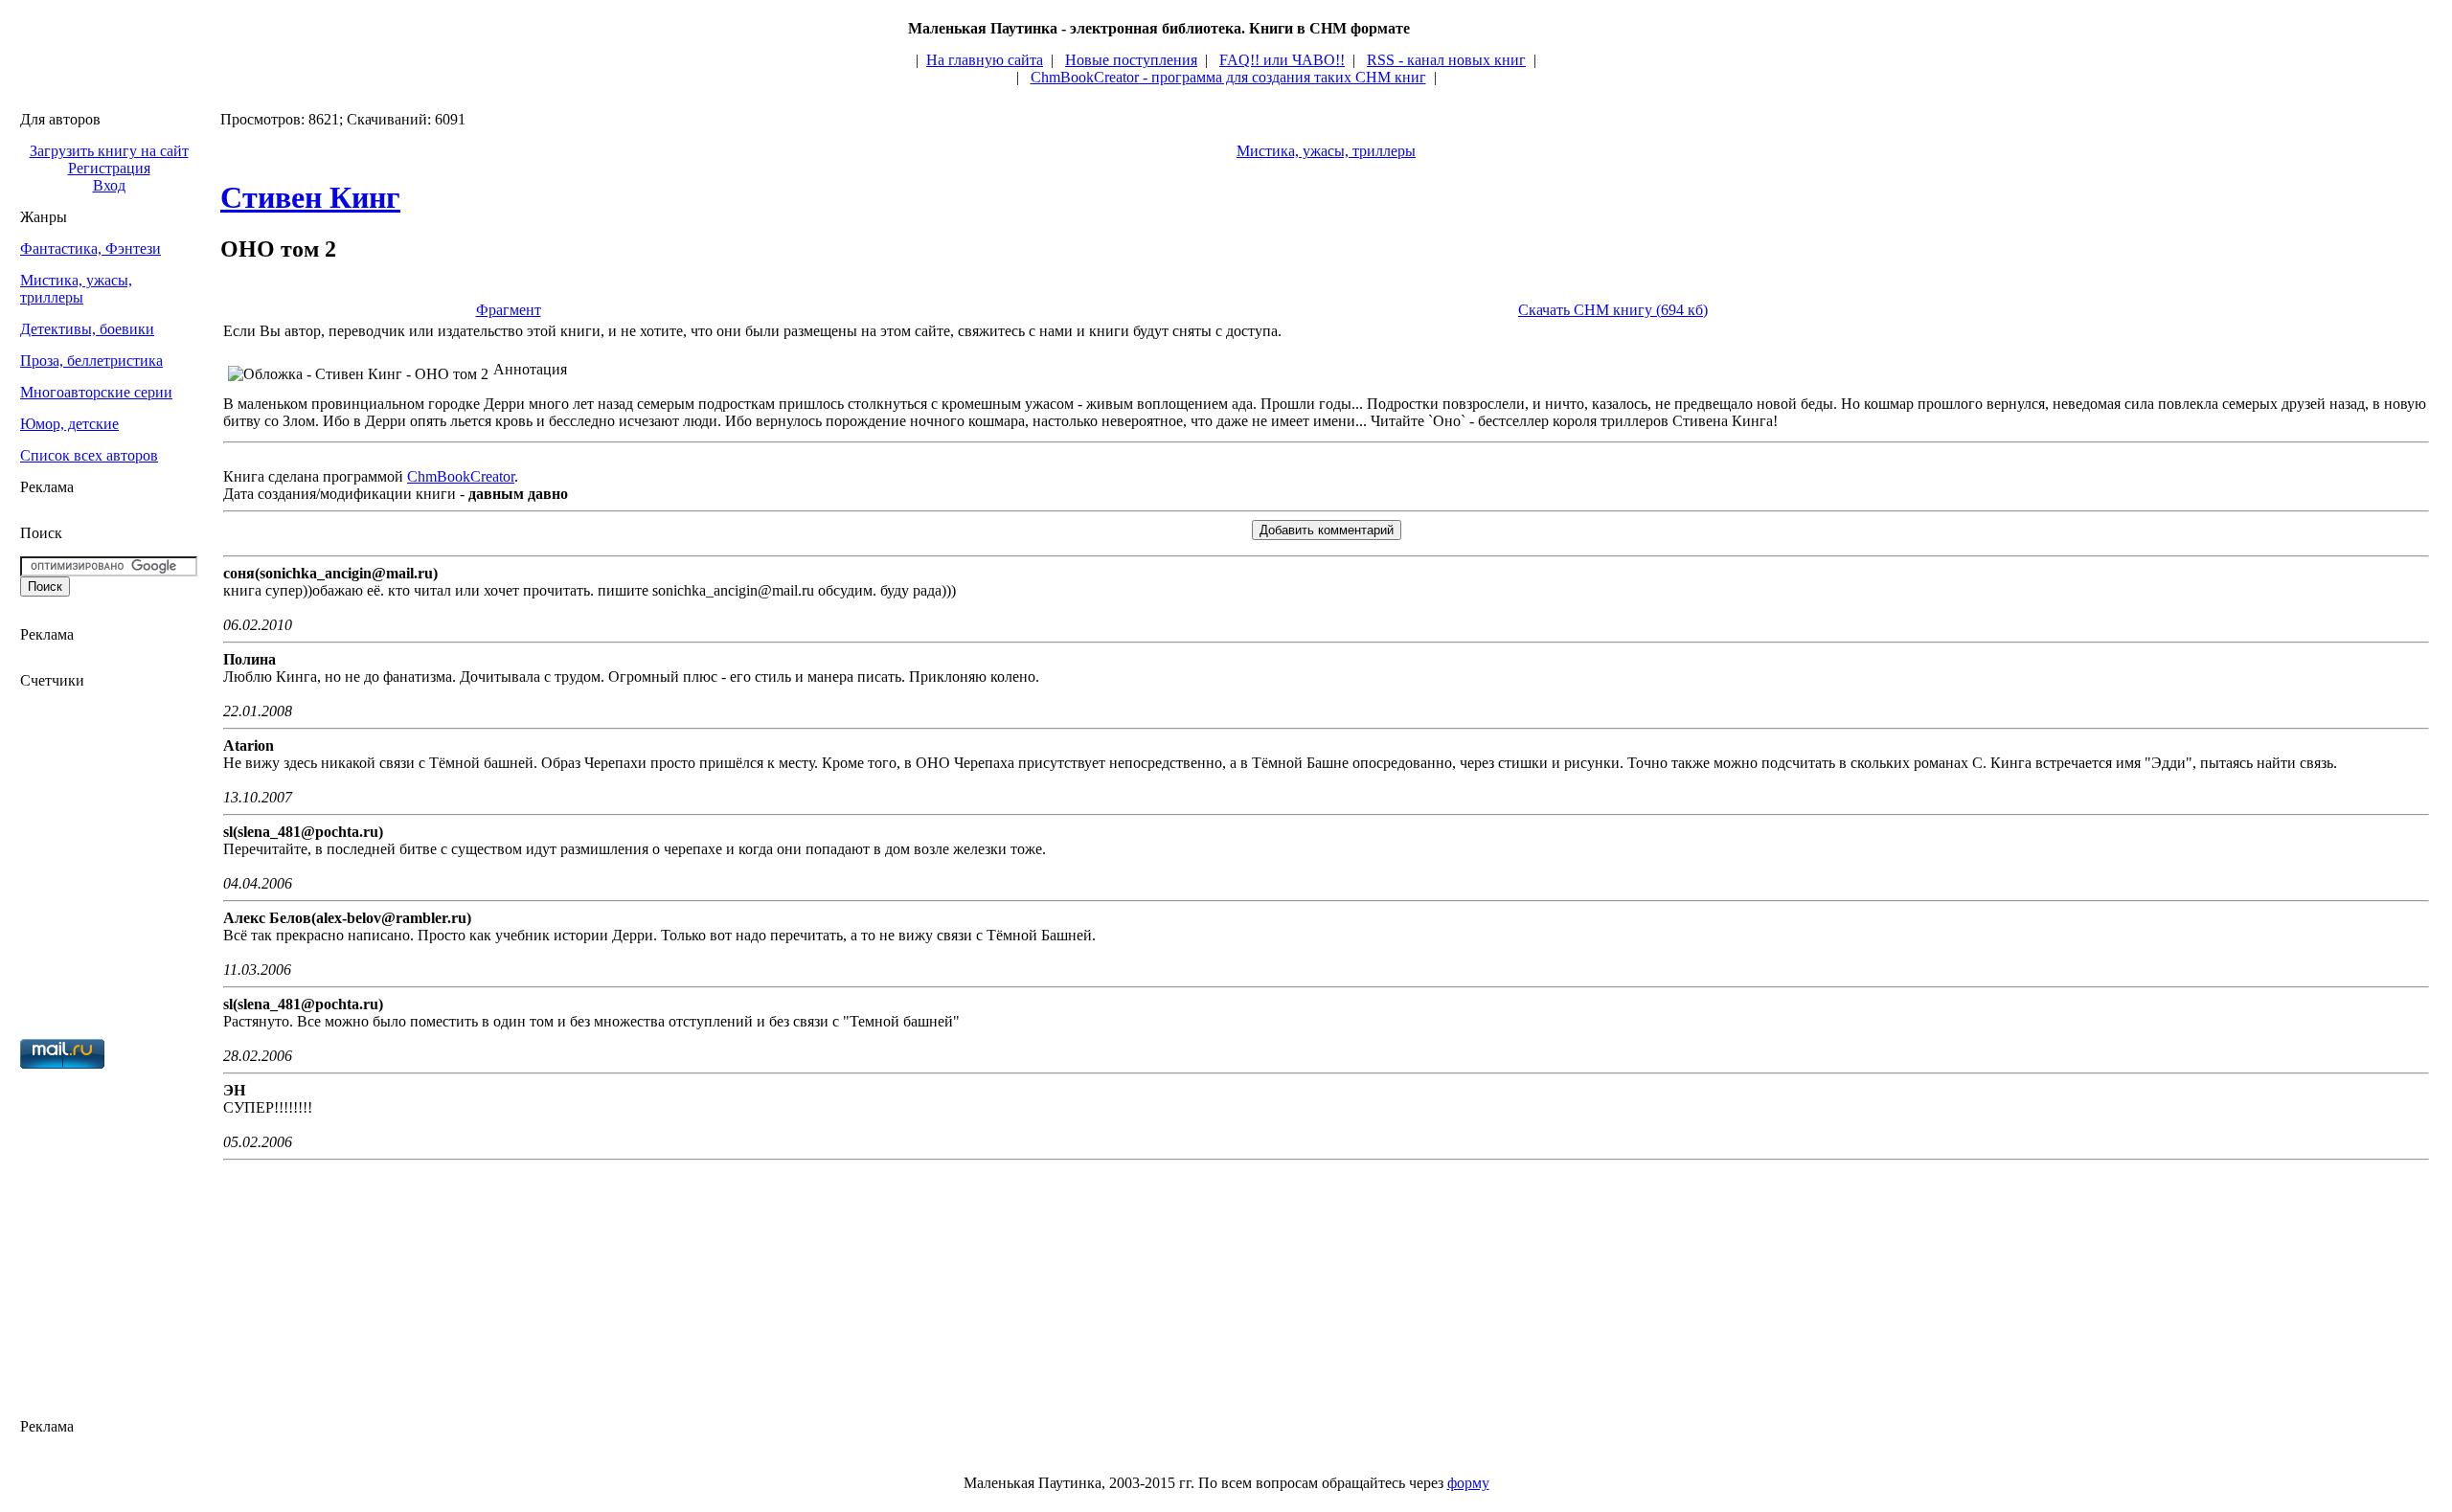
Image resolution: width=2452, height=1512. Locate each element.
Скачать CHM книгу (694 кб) (1613, 310)
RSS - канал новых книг (1446, 60)
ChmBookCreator (461, 476)
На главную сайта (985, 60)
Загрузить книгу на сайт (109, 151)
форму (1468, 1483)
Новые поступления (1131, 60)
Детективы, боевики (87, 329)
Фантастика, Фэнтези (91, 248)
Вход (109, 185)
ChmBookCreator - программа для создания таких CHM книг (1228, 77)
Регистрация (109, 168)
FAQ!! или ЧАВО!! (1282, 60)
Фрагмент (509, 310)
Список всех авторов (89, 455)
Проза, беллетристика (91, 361)
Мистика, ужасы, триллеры (76, 289)
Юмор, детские (69, 424)
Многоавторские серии (96, 392)
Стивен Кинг (310, 197)
